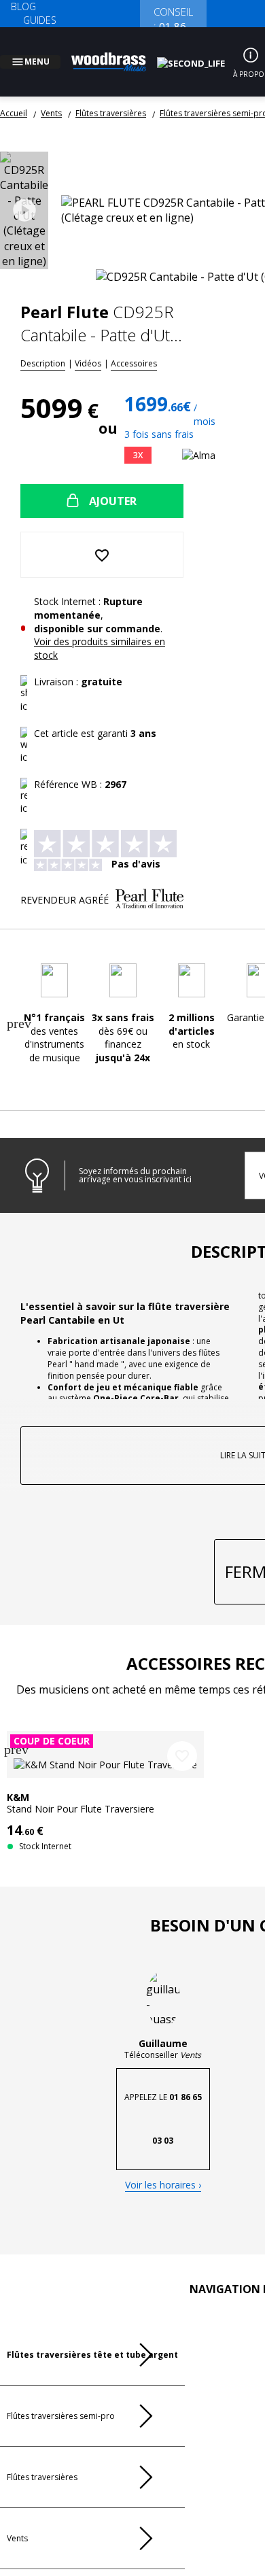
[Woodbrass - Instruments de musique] (116, 54)
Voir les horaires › (163, 2283)
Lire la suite (216, 1623)
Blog (23, 6)
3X (148, 439)
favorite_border (182, 1851)
